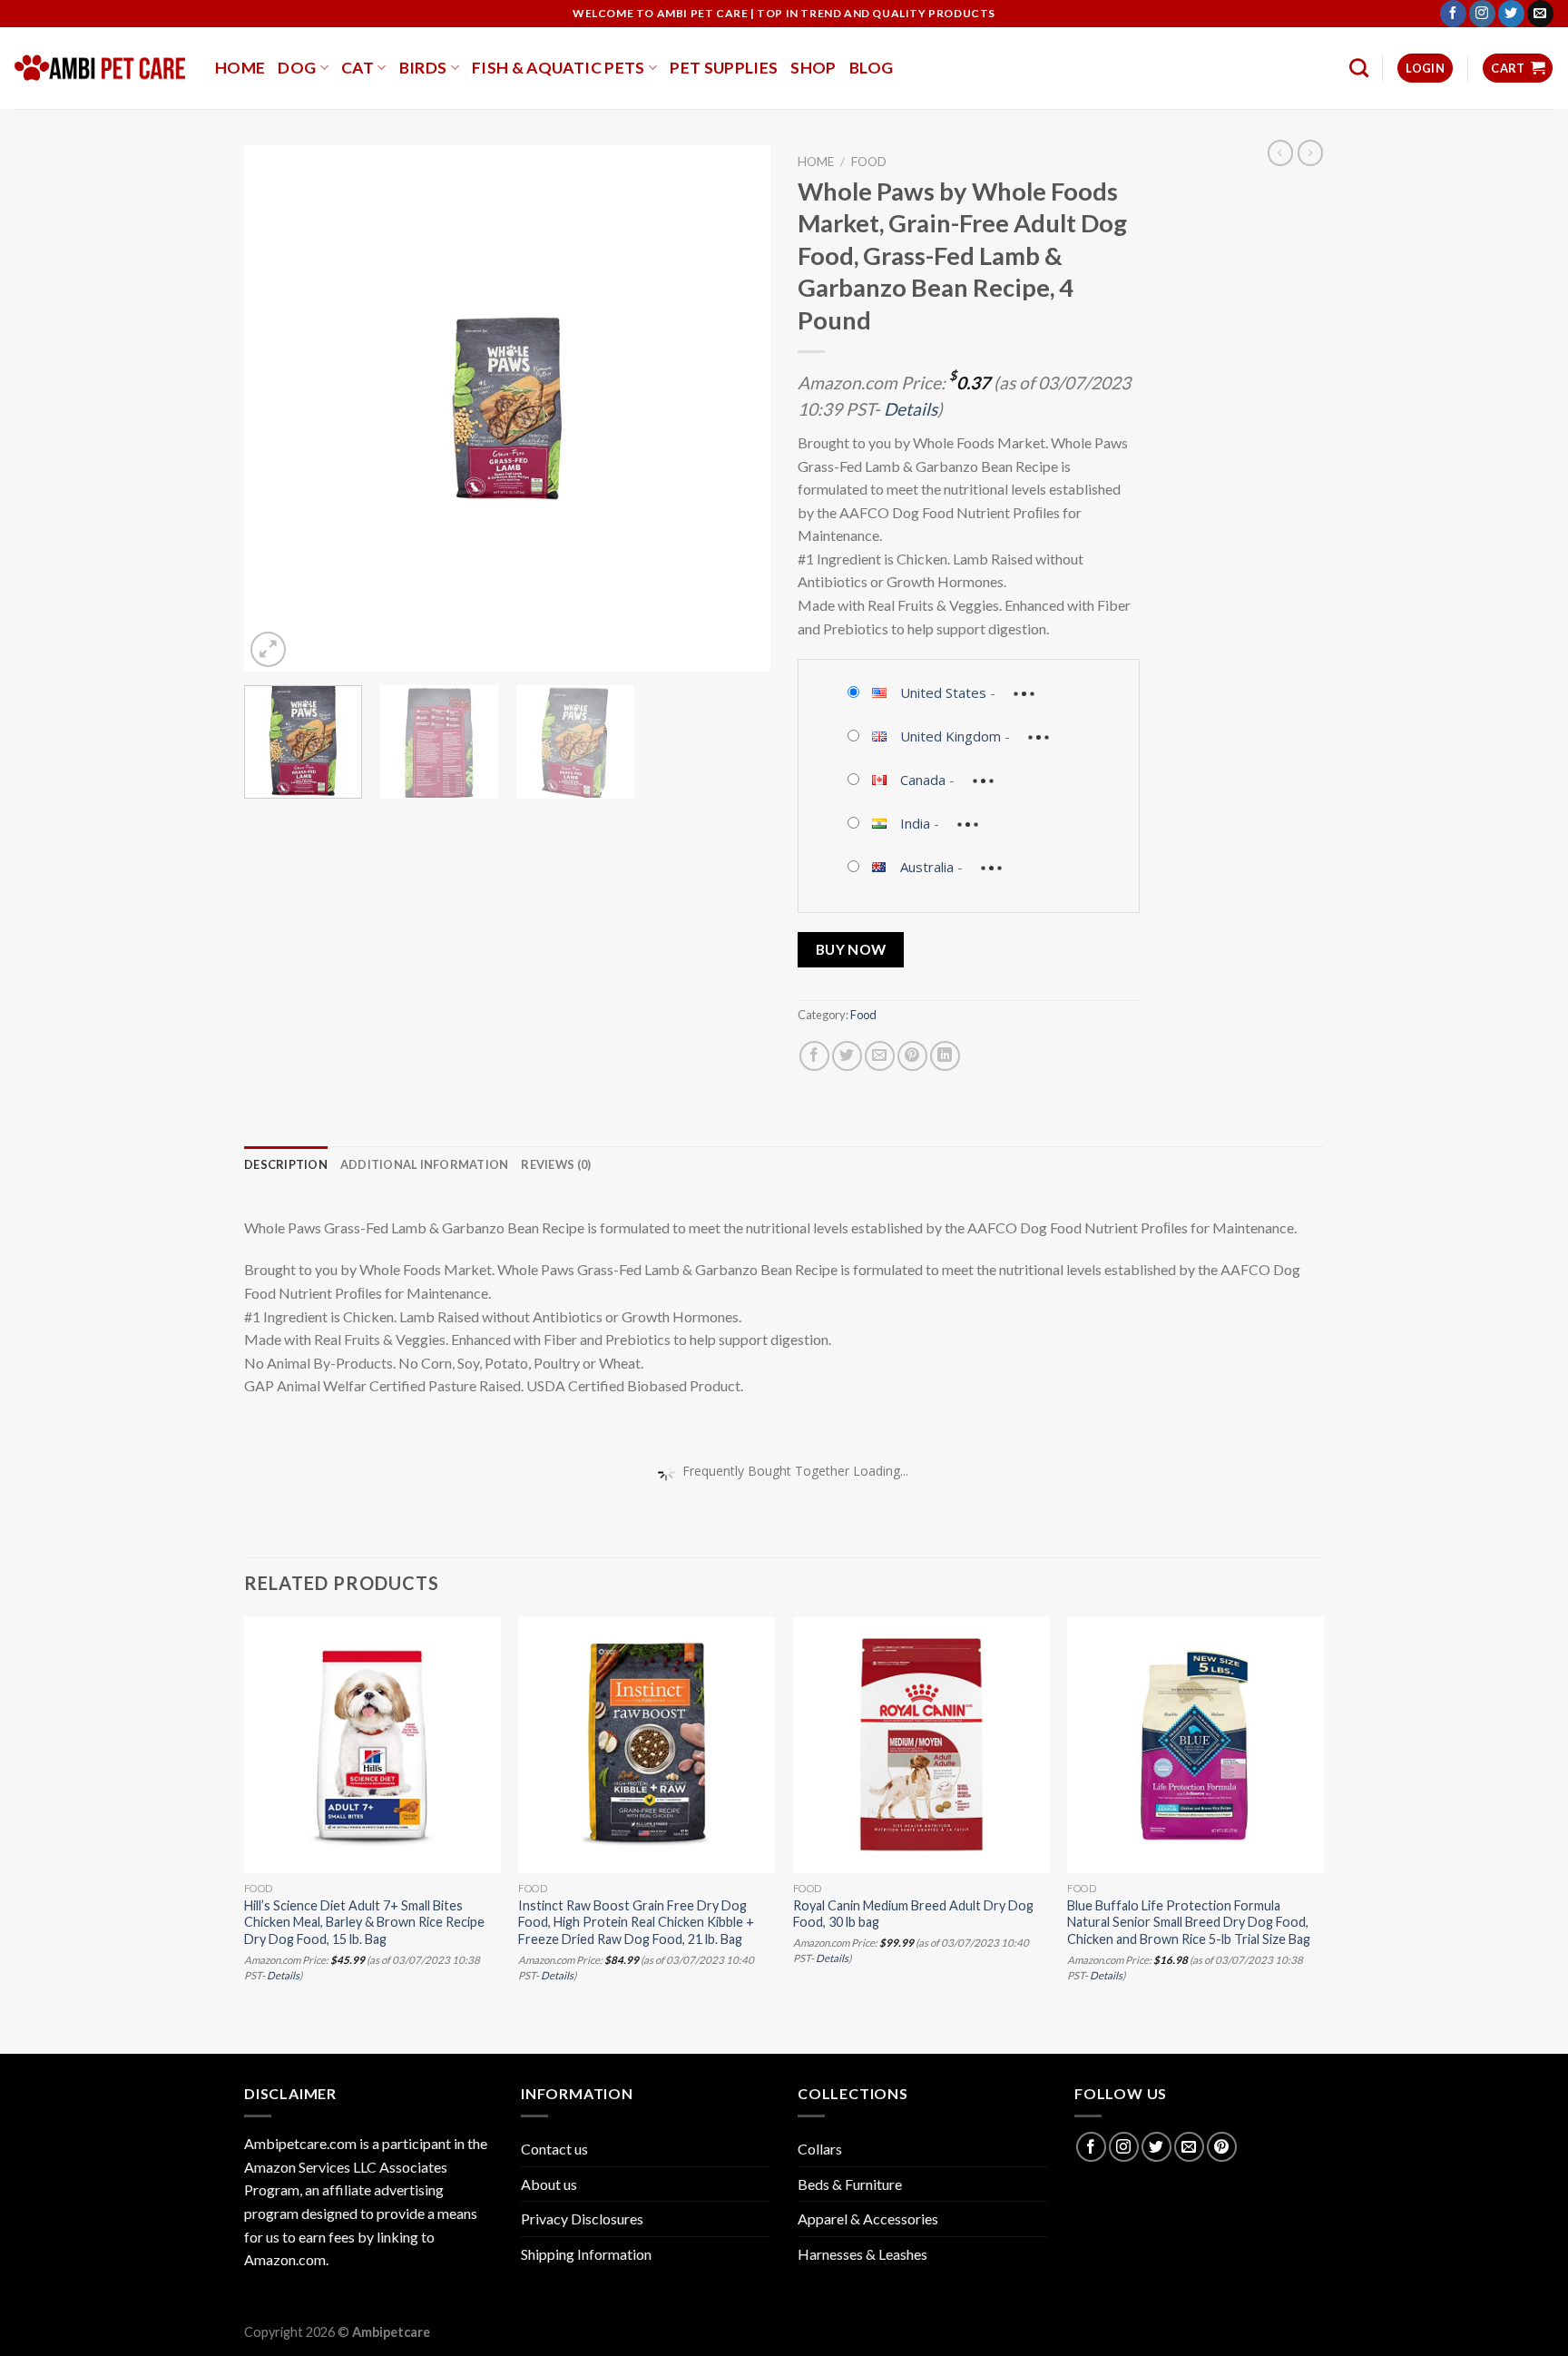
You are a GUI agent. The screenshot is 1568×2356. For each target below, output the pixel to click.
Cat (358, 68)
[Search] (1359, 68)
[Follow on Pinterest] (1222, 2147)
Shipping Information (586, 2254)
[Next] (737, 408)
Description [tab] (286, 1164)
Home (240, 68)
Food (869, 162)
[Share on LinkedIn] (945, 1056)
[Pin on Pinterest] (912, 1056)
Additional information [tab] (425, 1164)
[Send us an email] (1540, 14)
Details (911, 409)
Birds (423, 68)
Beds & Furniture (850, 2184)
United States (943, 692)
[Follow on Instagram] (1482, 14)
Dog (297, 68)
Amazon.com (285, 2259)
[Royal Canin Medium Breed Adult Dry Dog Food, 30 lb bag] (921, 1745)
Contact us (554, 2149)
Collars (820, 2149)
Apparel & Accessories (868, 2219)
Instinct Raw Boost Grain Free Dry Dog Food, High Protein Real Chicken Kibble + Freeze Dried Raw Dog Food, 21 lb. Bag (636, 1922)
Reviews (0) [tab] (556, 1164)
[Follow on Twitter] (1511, 14)
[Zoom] (268, 649)
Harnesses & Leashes (862, 2254)
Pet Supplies (724, 68)
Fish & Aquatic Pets (559, 68)
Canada (923, 780)
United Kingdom (951, 736)
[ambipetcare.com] (101, 68)
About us (549, 2184)
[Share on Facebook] (814, 1056)
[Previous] (278, 408)
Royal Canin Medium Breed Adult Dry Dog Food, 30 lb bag (913, 1914)
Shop (813, 68)
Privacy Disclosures (582, 2219)
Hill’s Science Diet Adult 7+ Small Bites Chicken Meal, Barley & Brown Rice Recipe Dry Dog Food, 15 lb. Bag (364, 1922)
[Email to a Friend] (880, 1056)
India (915, 823)
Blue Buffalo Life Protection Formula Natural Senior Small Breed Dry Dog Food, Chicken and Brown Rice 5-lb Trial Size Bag (1189, 1922)
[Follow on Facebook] (1453, 14)
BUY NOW (851, 949)
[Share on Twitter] (847, 1056)
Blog (871, 68)
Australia (927, 867)
